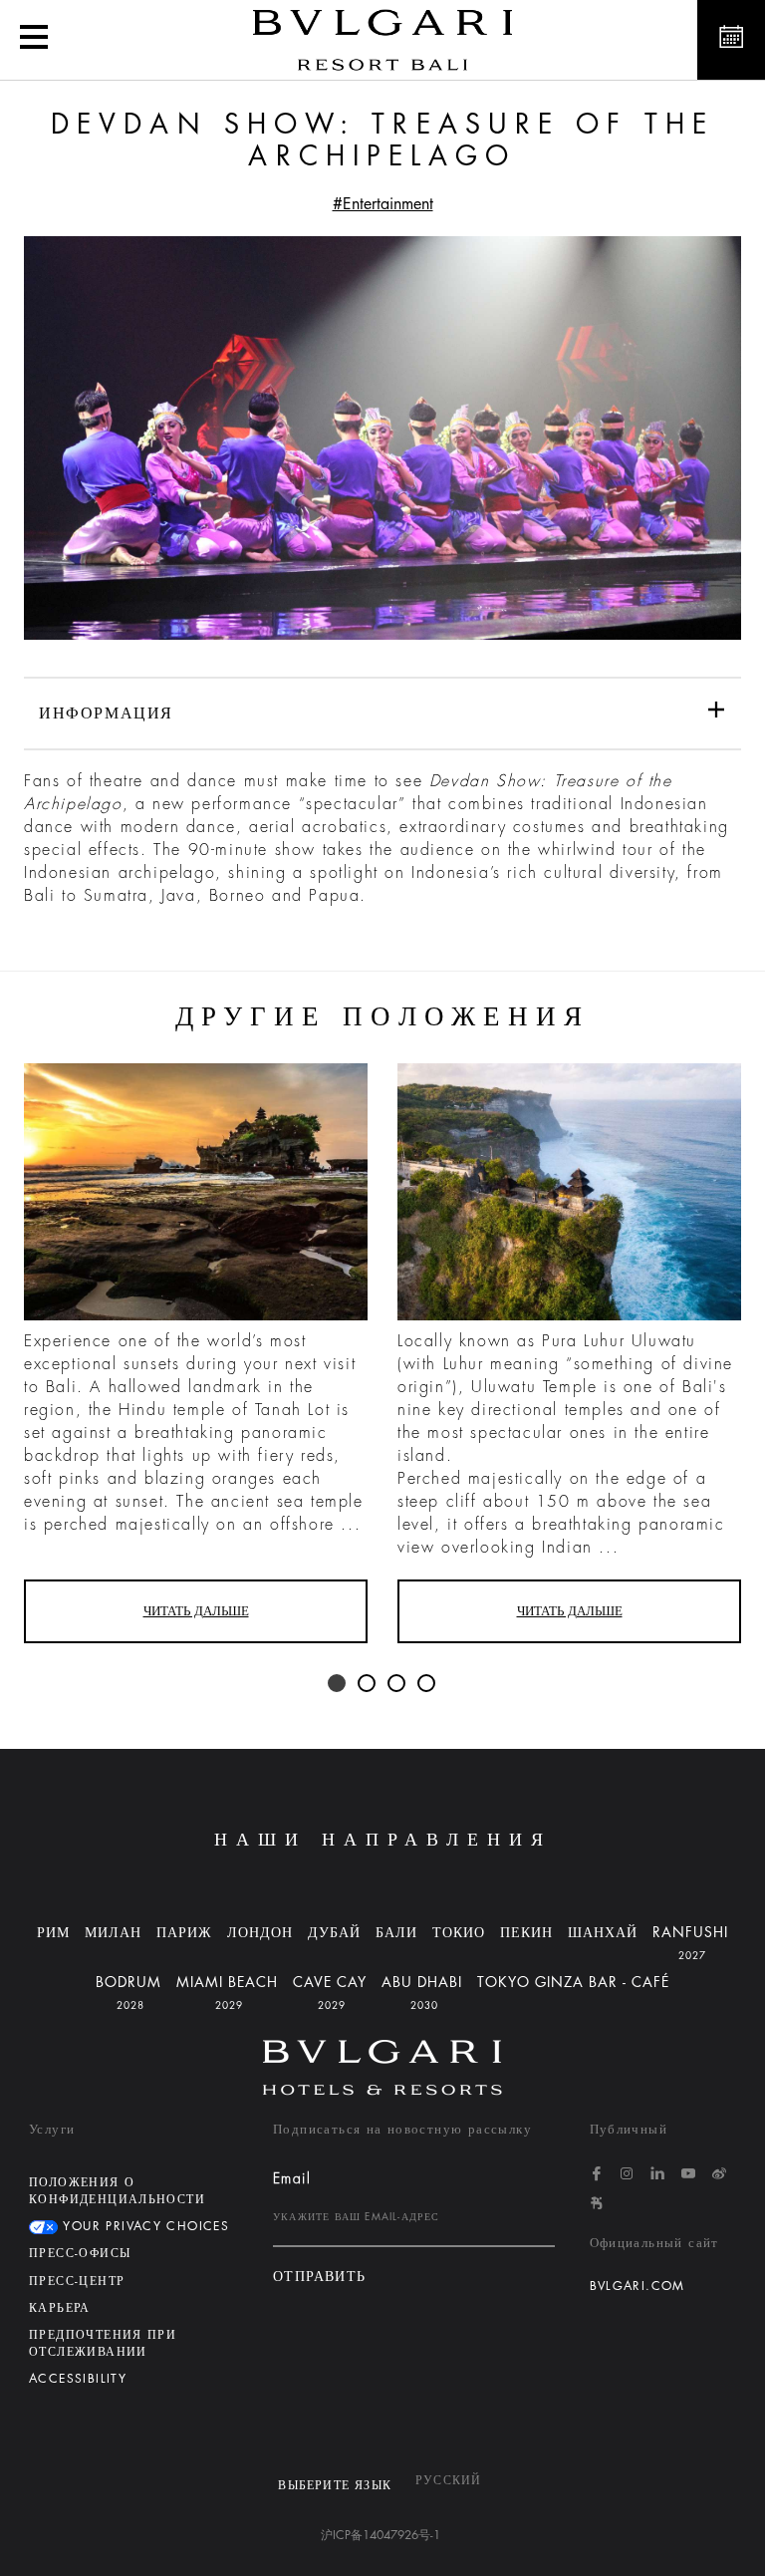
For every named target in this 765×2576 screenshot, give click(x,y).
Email (292, 2178)
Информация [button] (106, 714)
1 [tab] (338, 1684)
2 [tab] (368, 1684)
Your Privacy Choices (143, 2226)
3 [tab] (397, 1684)
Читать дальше (196, 1611)
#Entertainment (383, 204)
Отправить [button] (320, 2277)
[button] (34, 40)
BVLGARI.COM (637, 2286)
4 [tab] (427, 1684)
